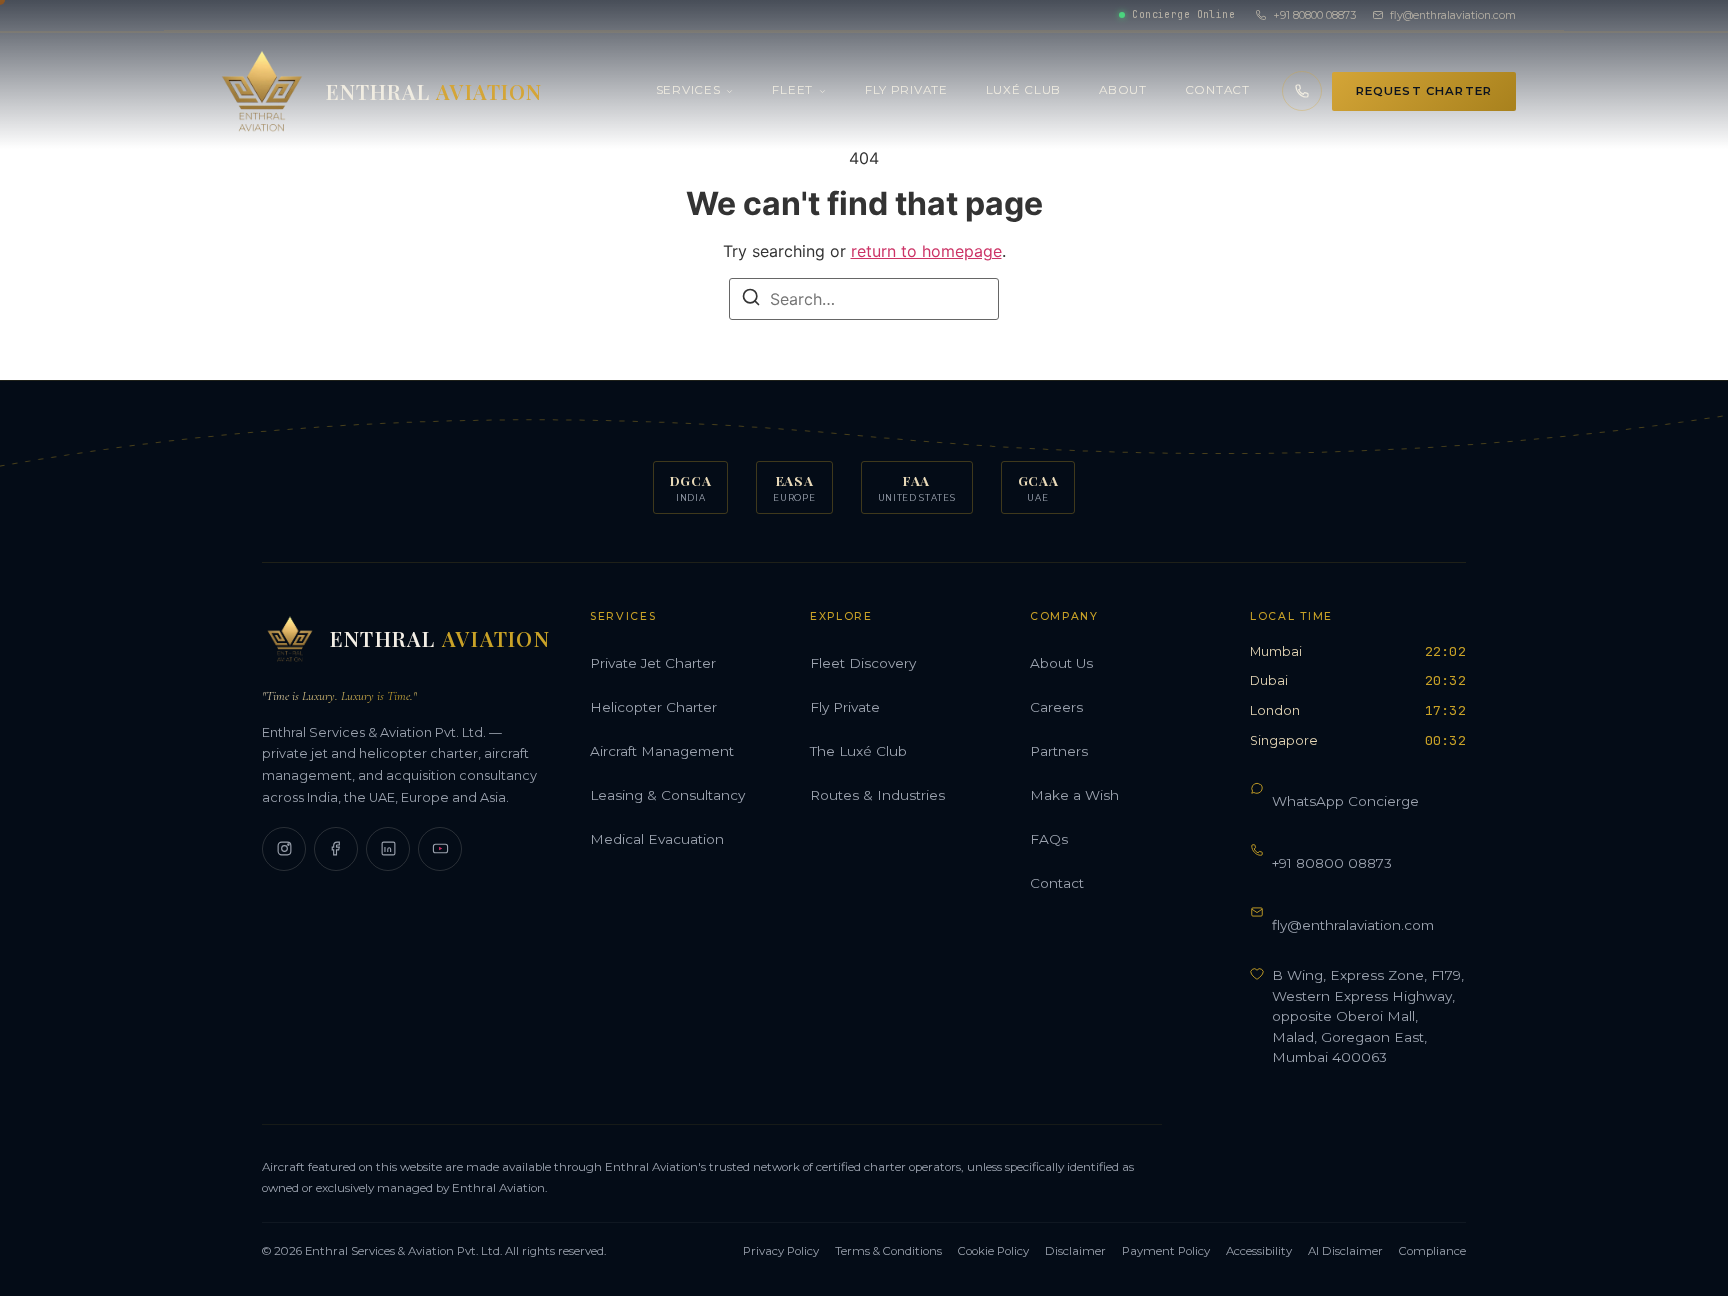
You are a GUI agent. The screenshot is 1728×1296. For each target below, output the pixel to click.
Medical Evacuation (657, 839)
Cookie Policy (993, 1251)
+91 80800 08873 (1314, 15)
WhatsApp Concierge (1345, 801)
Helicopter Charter (653, 707)
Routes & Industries (877, 795)
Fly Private (906, 90)
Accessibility (1259, 1251)
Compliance (1432, 1251)
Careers (1056, 707)
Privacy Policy (781, 1251)
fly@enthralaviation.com (1453, 15)
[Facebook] (336, 849)
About (1123, 90)
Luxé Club (1023, 90)
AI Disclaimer (1345, 1251)
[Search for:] (864, 299)
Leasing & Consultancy (667, 795)
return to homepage (926, 251)
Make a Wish (1074, 795)
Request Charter (1424, 91)
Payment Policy (1166, 1251)
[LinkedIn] (388, 849)
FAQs (1049, 839)
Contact (1217, 90)
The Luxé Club (858, 751)
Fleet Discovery (863, 663)
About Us (1061, 663)
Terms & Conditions (888, 1251)
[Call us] (1302, 91)
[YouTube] (440, 849)
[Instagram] (284, 849)
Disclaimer (1075, 1251)
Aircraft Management (662, 751)
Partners (1059, 751)
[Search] (751, 300)
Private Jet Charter (653, 663)
